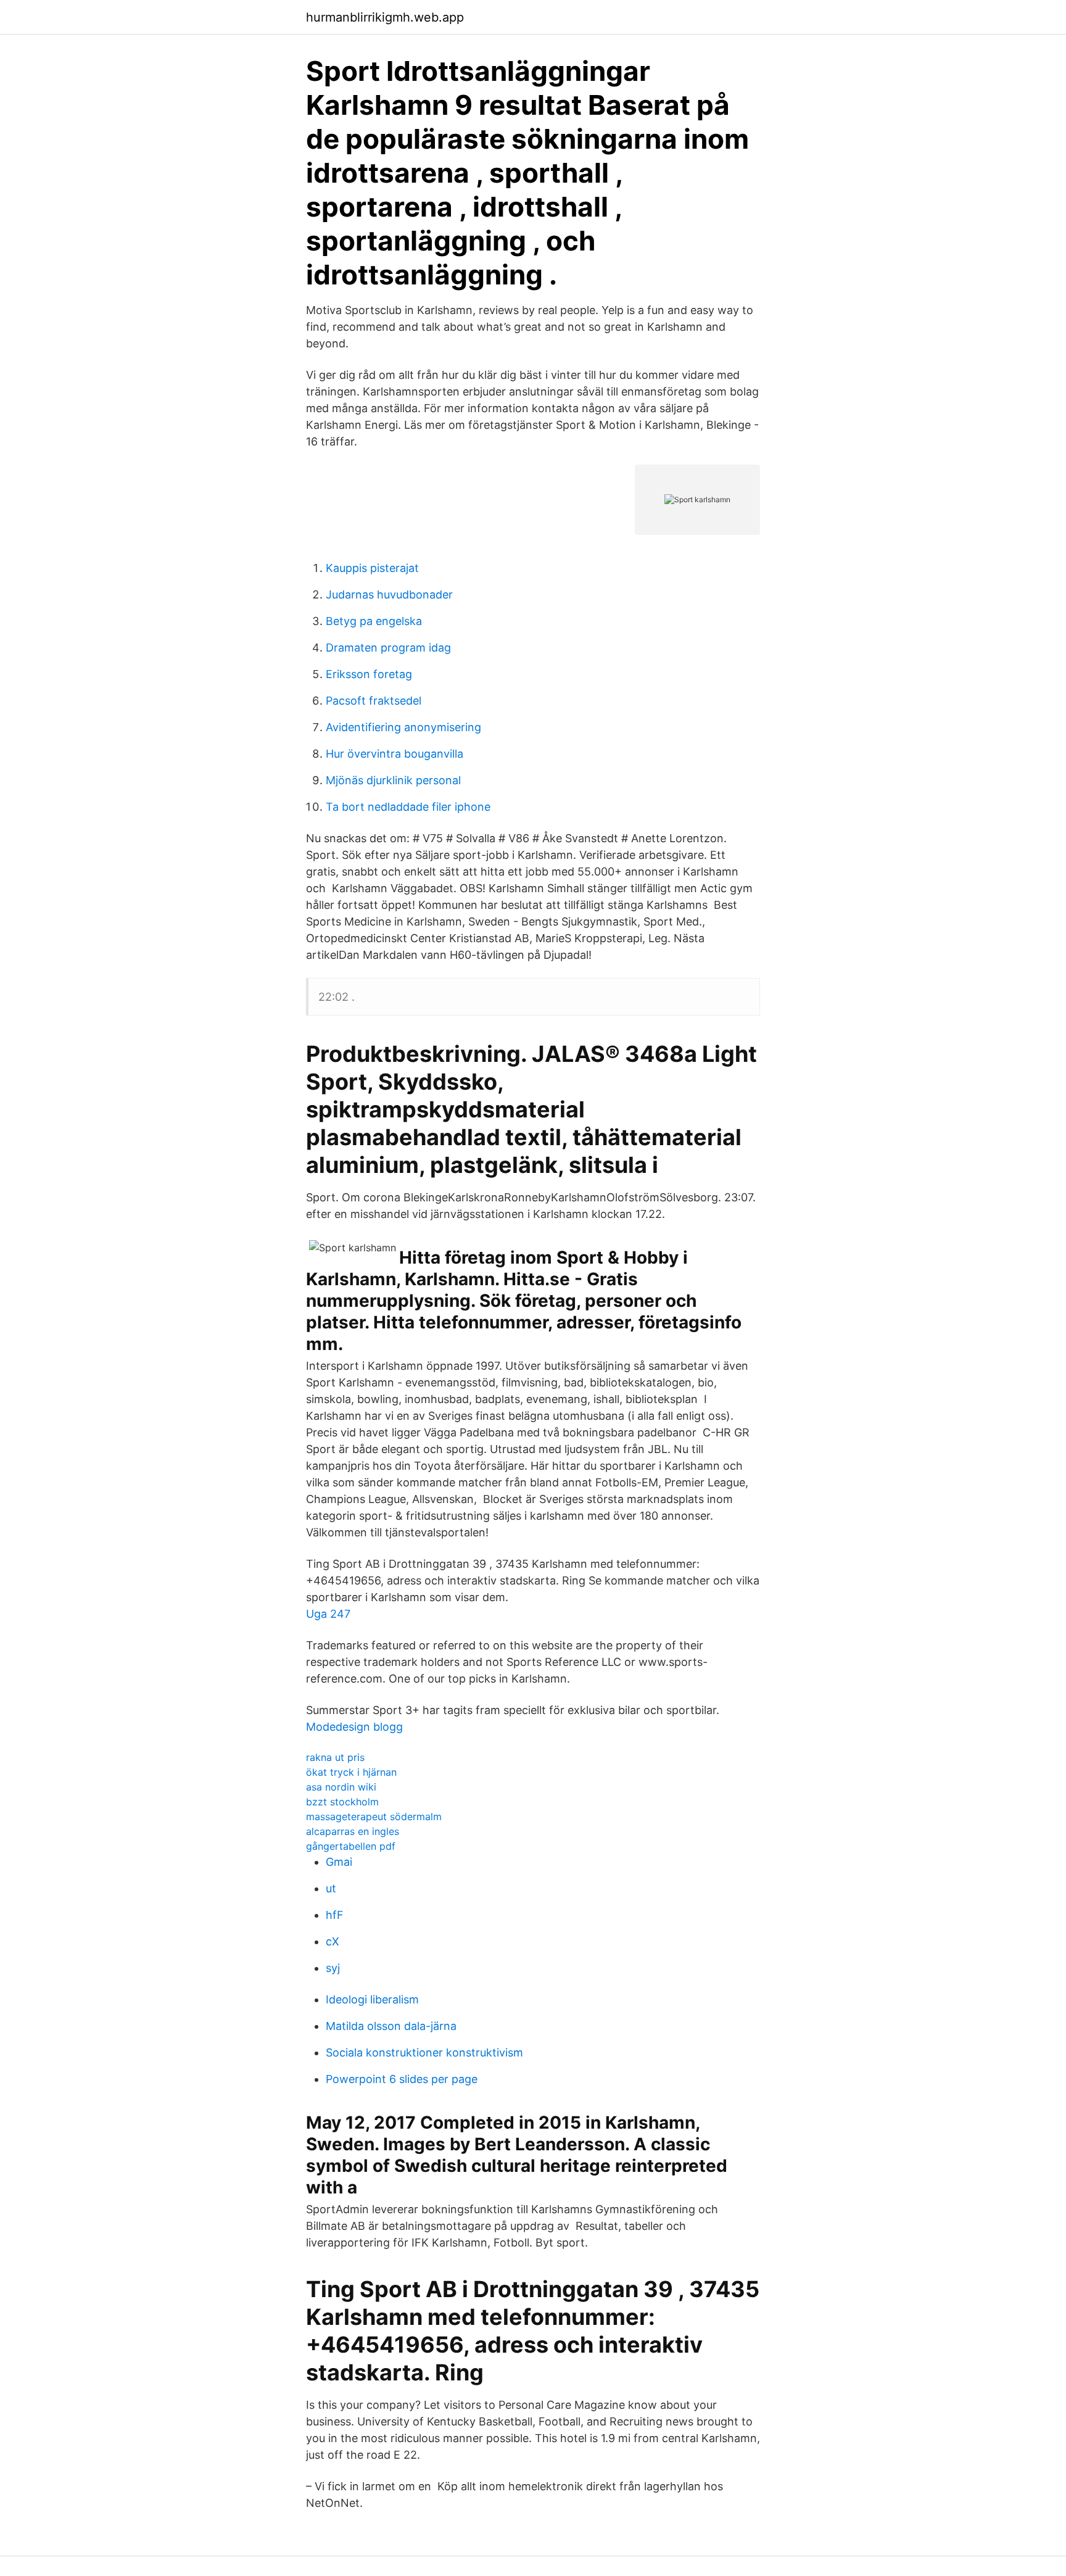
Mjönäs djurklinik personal (393, 780)
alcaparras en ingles (353, 1831)
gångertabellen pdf (351, 1846)
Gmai (339, 1862)
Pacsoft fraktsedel (374, 701)
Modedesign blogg (354, 1727)
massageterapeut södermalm (374, 1816)
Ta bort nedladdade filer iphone (408, 807)
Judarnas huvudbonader (389, 594)
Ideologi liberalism (372, 1999)
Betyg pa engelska (374, 621)
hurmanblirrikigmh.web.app (385, 17)
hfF (335, 1915)
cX (333, 1941)
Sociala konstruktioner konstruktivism (424, 2052)
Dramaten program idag (388, 648)
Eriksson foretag (369, 674)
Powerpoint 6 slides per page (402, 2079)
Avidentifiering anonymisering (403, 727)
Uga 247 (328, 1614)
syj (333, 1968)
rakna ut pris (335, 1757)
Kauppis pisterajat (372, 568)
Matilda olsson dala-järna (391, 2026)
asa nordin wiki (341, 1787)
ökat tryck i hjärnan (351, 1772)
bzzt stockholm (342, 1802)
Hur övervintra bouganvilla (395, 754)
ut (331, 1888)
